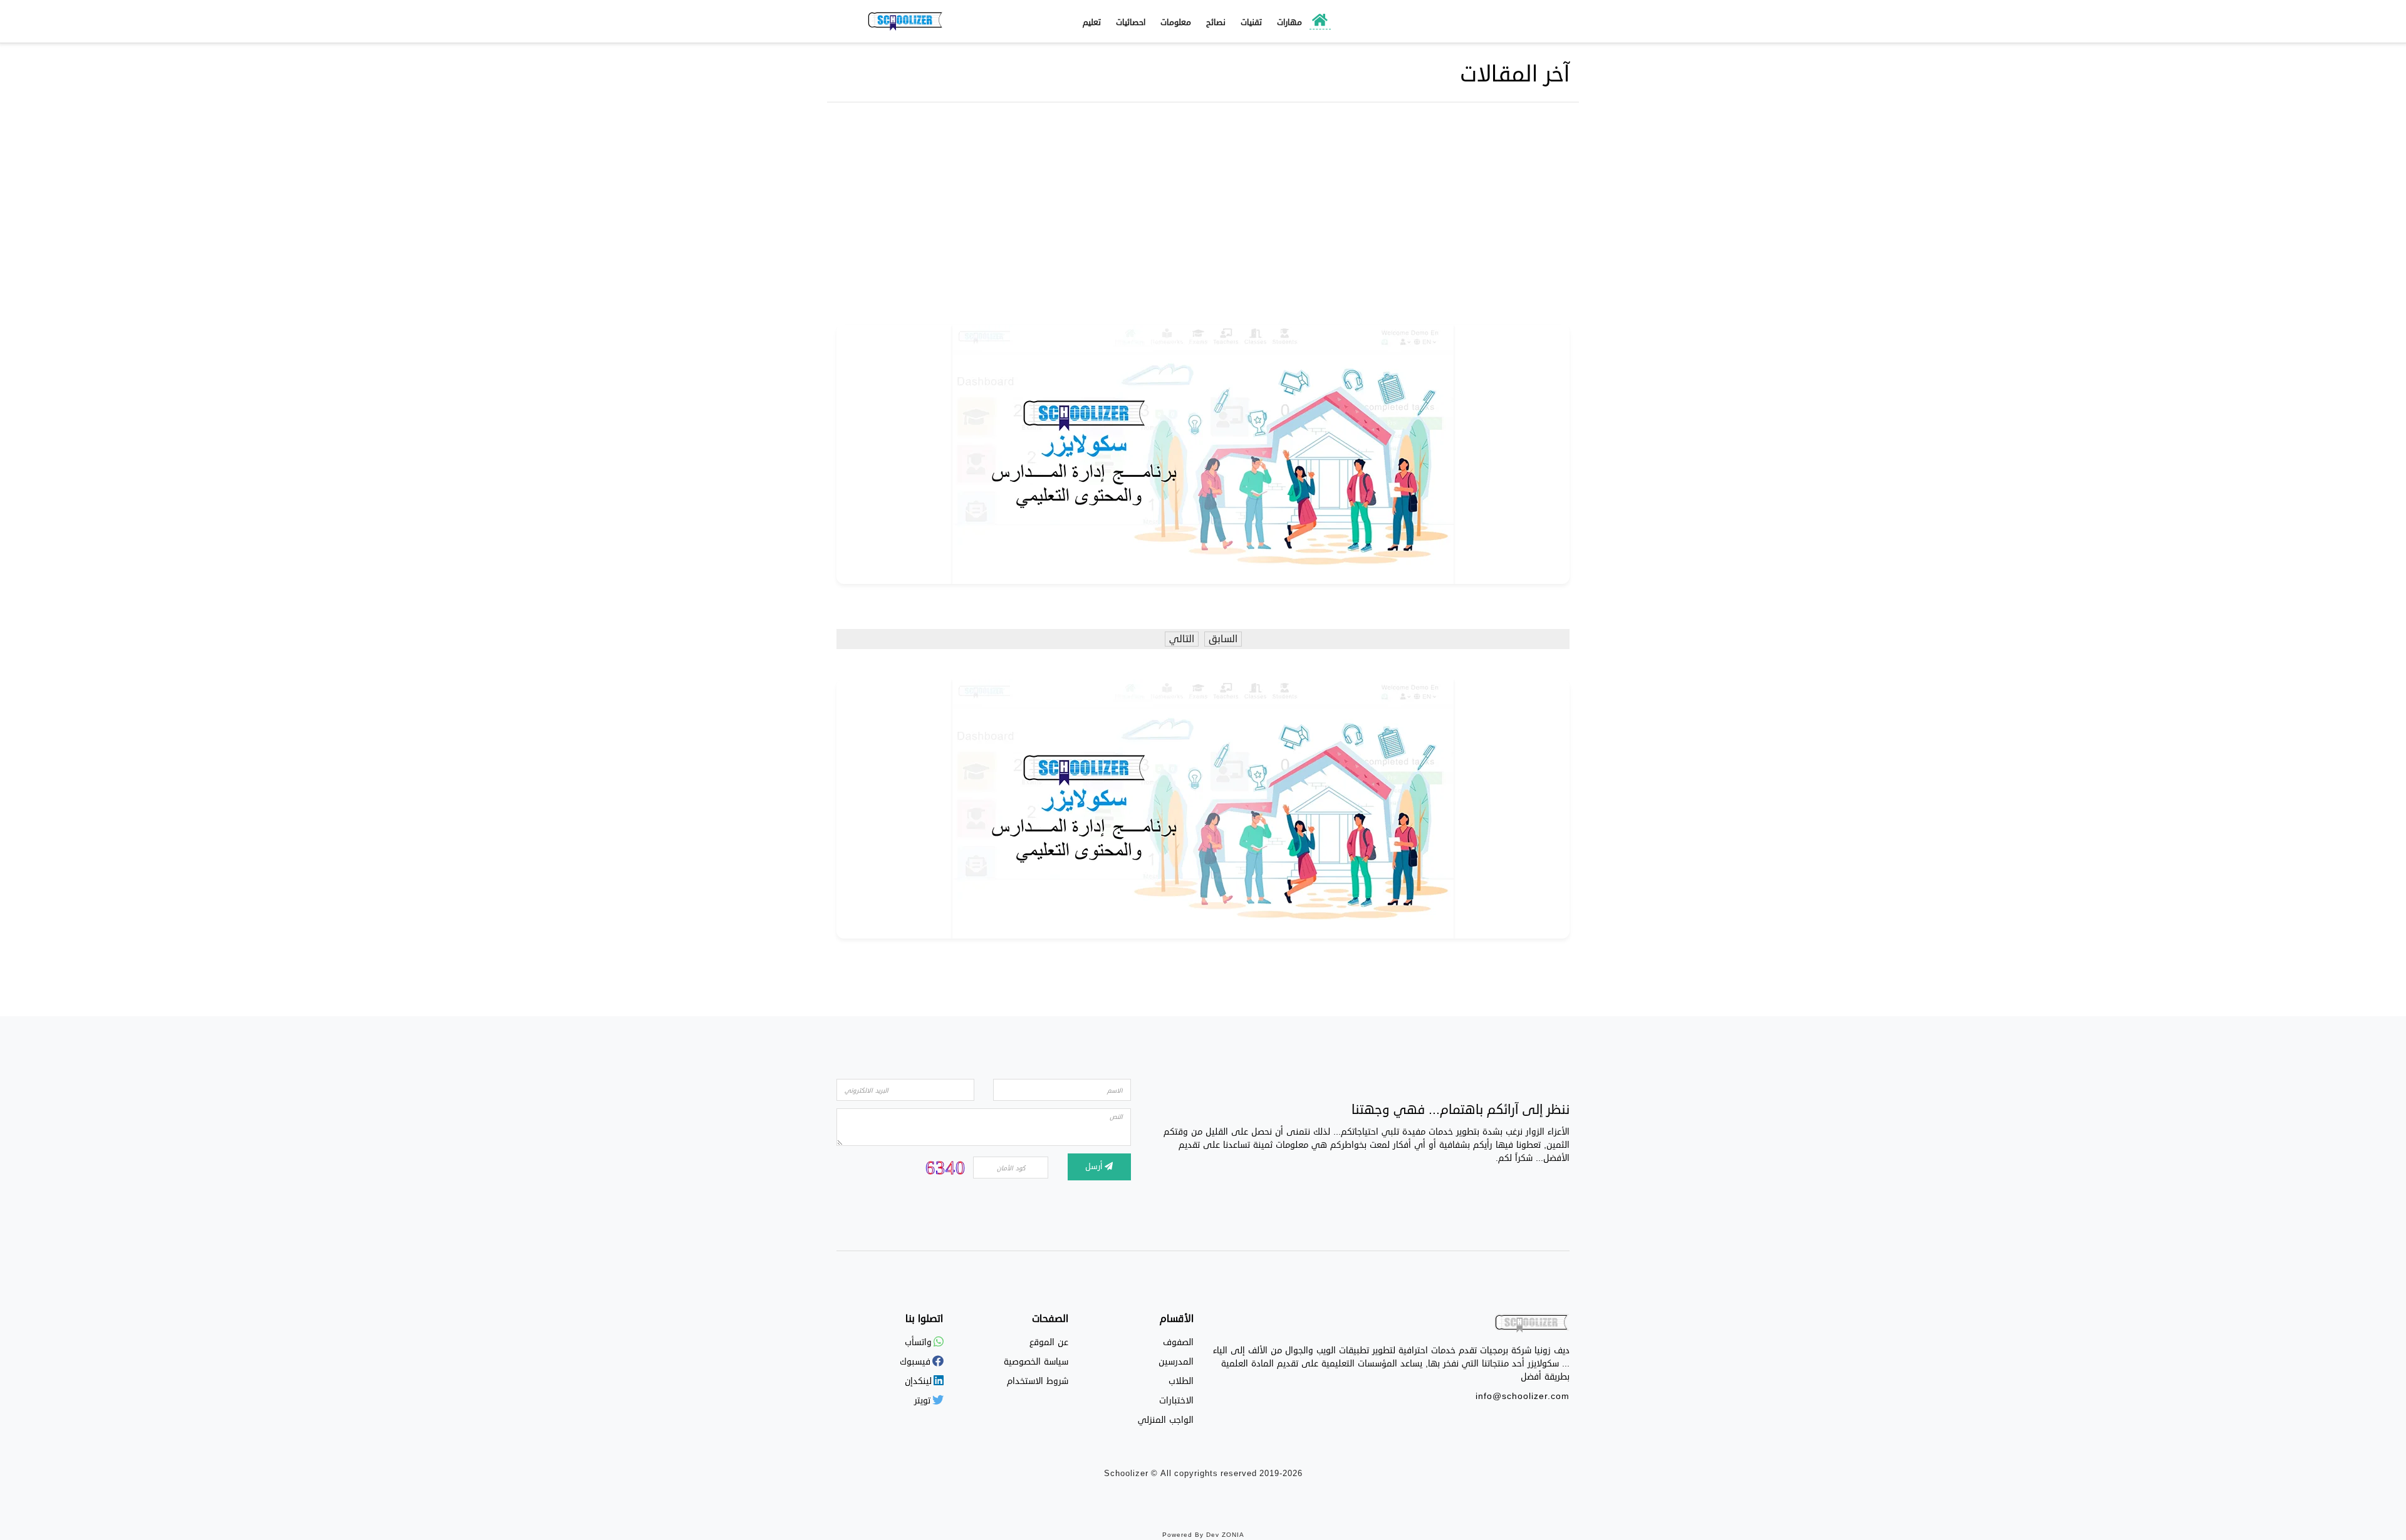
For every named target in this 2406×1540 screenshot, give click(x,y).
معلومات (1176, 23)
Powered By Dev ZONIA (1203, 1535)
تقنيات (1251, 23)
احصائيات (1131, 23)
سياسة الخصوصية (1036, 1362)
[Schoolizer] (905, 21)
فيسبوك (917, 1362)
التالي (1182, 639)
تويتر (924, 1401)
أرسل (1095, 1167)
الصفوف (1178, 1342)
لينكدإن (920, 1381)
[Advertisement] (1203, 217)
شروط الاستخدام (1038, 1381)
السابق (1223, 639)
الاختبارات (1176, 1401)
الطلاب (1181, 1381)
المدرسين (1176, 1362)
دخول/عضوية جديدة (1508, 22)
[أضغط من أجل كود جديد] (945, 1167)
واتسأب (920, 1342)
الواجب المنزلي (1166, 1420)
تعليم (1092, 23)
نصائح (1216, 23)
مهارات (1289, 23)
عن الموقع (1049, 1342)
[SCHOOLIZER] (1532, 1326)
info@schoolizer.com (1523, 1396)
